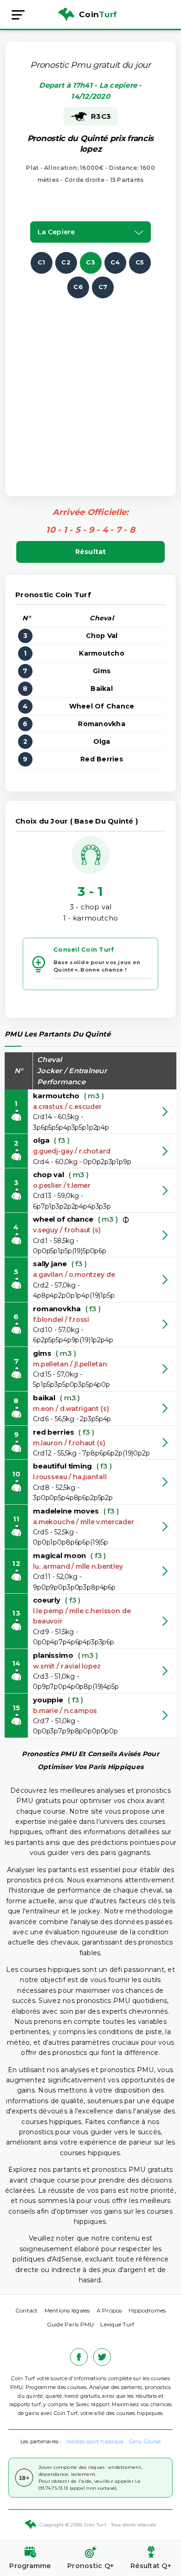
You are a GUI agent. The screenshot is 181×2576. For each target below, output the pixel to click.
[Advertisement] (90, 389)
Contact (27, 2310)
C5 (140, 262)
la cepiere (56, 232)
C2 (66, 262)
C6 (78, 287)
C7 (103, 287)
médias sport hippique (95, 2441)
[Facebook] (79, 2357)
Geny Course (145, 2441)
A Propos (109, 2310)
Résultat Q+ (151, 2566)
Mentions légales (67, 2310)
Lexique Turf (117, 2324)
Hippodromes (147, 2310)
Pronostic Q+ (90, 2566)
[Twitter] (102, 2357)
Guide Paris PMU (71, 2324)
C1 (42, 262)
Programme (30, 2566)
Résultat (91, 552)
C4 (115, 262)
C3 (90, 262)
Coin (98, 14)
